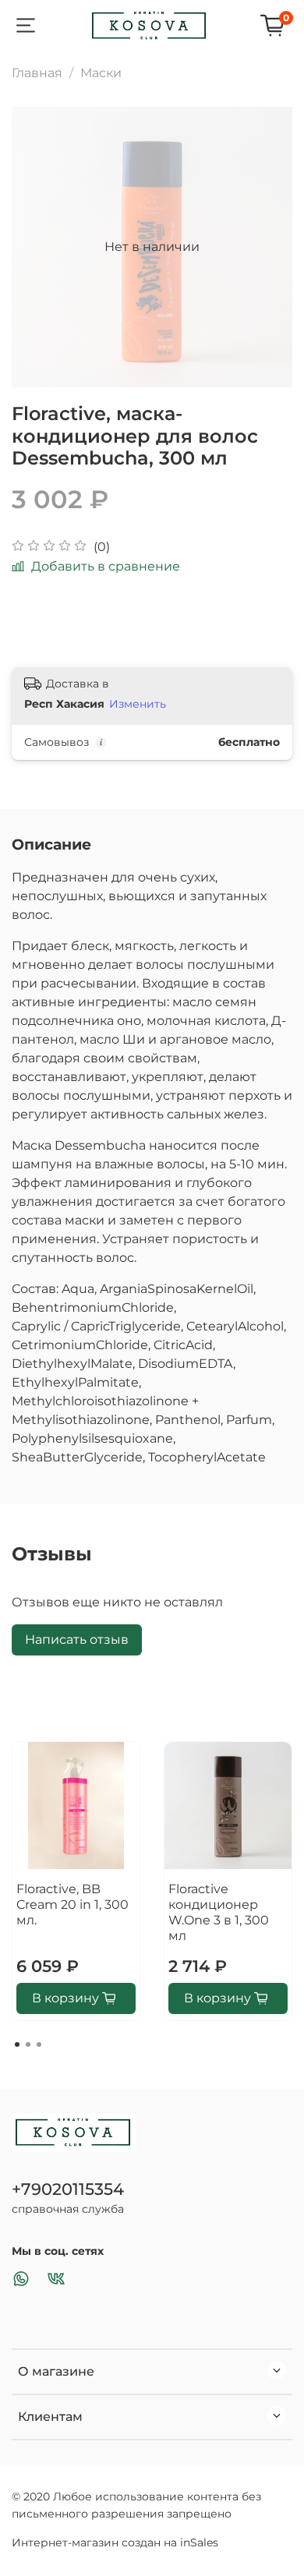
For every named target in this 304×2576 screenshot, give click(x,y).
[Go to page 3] (39, 2044)
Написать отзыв (77, 1640)
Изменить (138, 704)
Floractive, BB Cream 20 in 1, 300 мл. (72, 1905)
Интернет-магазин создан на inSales (115, 2542)
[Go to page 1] (17, 2044)
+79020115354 (68, 2189)
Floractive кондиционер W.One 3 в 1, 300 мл (219, 1912)
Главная (37, 73)
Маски (101, 73)
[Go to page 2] (28, 2044)
